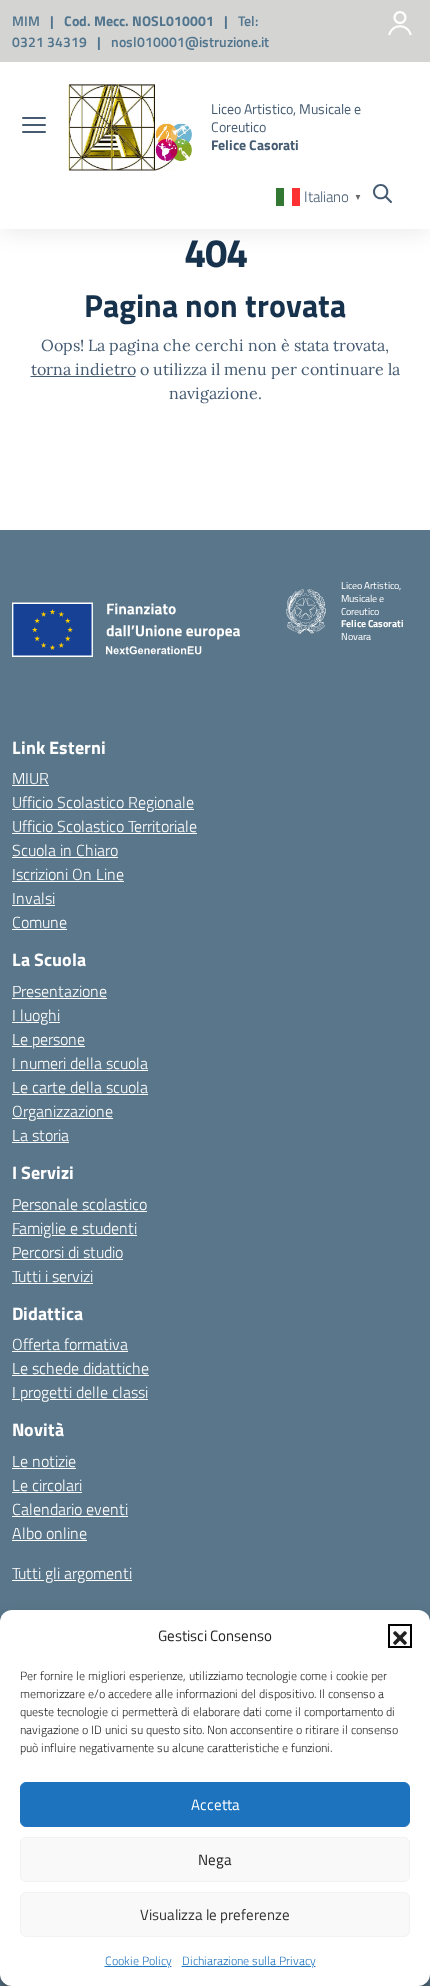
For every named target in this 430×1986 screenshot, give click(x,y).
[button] (400, 1636)
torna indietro (83, 369)
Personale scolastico (79, 1204)
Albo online (49, 1533)
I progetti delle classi (80, 1392)
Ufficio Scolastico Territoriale (104, 826)
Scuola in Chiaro (65, 850)
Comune (39, 922)
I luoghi (36, 1015)
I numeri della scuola (80, 1063)
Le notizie (44, 1461)
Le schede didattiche (80, 1368)
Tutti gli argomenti (72, 1573)
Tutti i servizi (52, 1276)
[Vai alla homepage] (131, 127)
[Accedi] (400, 23)
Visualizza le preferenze (215, 1914)
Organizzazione (62, 1111)
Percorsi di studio (67, 1252)
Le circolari (47, 1485)
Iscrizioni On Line (68, 874)
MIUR (30, 778)
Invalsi (33, 898)
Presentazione (59, 991)
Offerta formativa (70, 1344)
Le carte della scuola (80, 1087)
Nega (215, 1859)
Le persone (48, 1039)
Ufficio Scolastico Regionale (103, 802)
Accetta (215, 1804)
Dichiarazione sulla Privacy (249, 1960)
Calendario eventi (70, 1509)
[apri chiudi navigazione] (34, 127)
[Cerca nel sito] (382, 196)
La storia (40, 1135)
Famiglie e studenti (74, 1228)
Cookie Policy (138, 1960)
